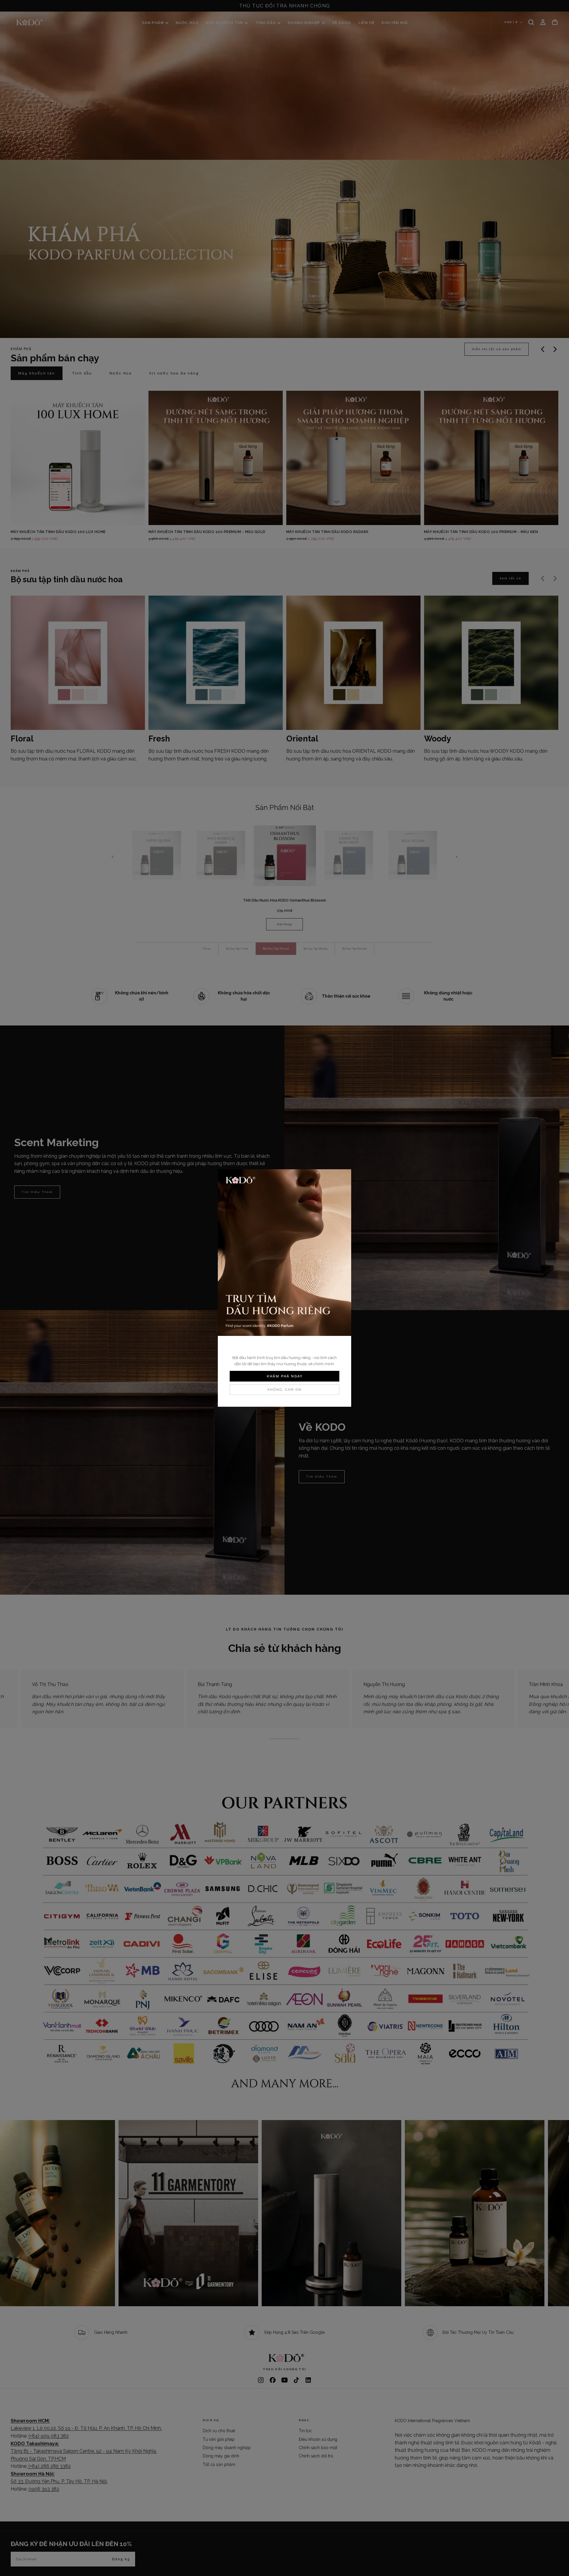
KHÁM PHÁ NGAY (285, 1376)
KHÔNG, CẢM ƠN (285, 1390)
